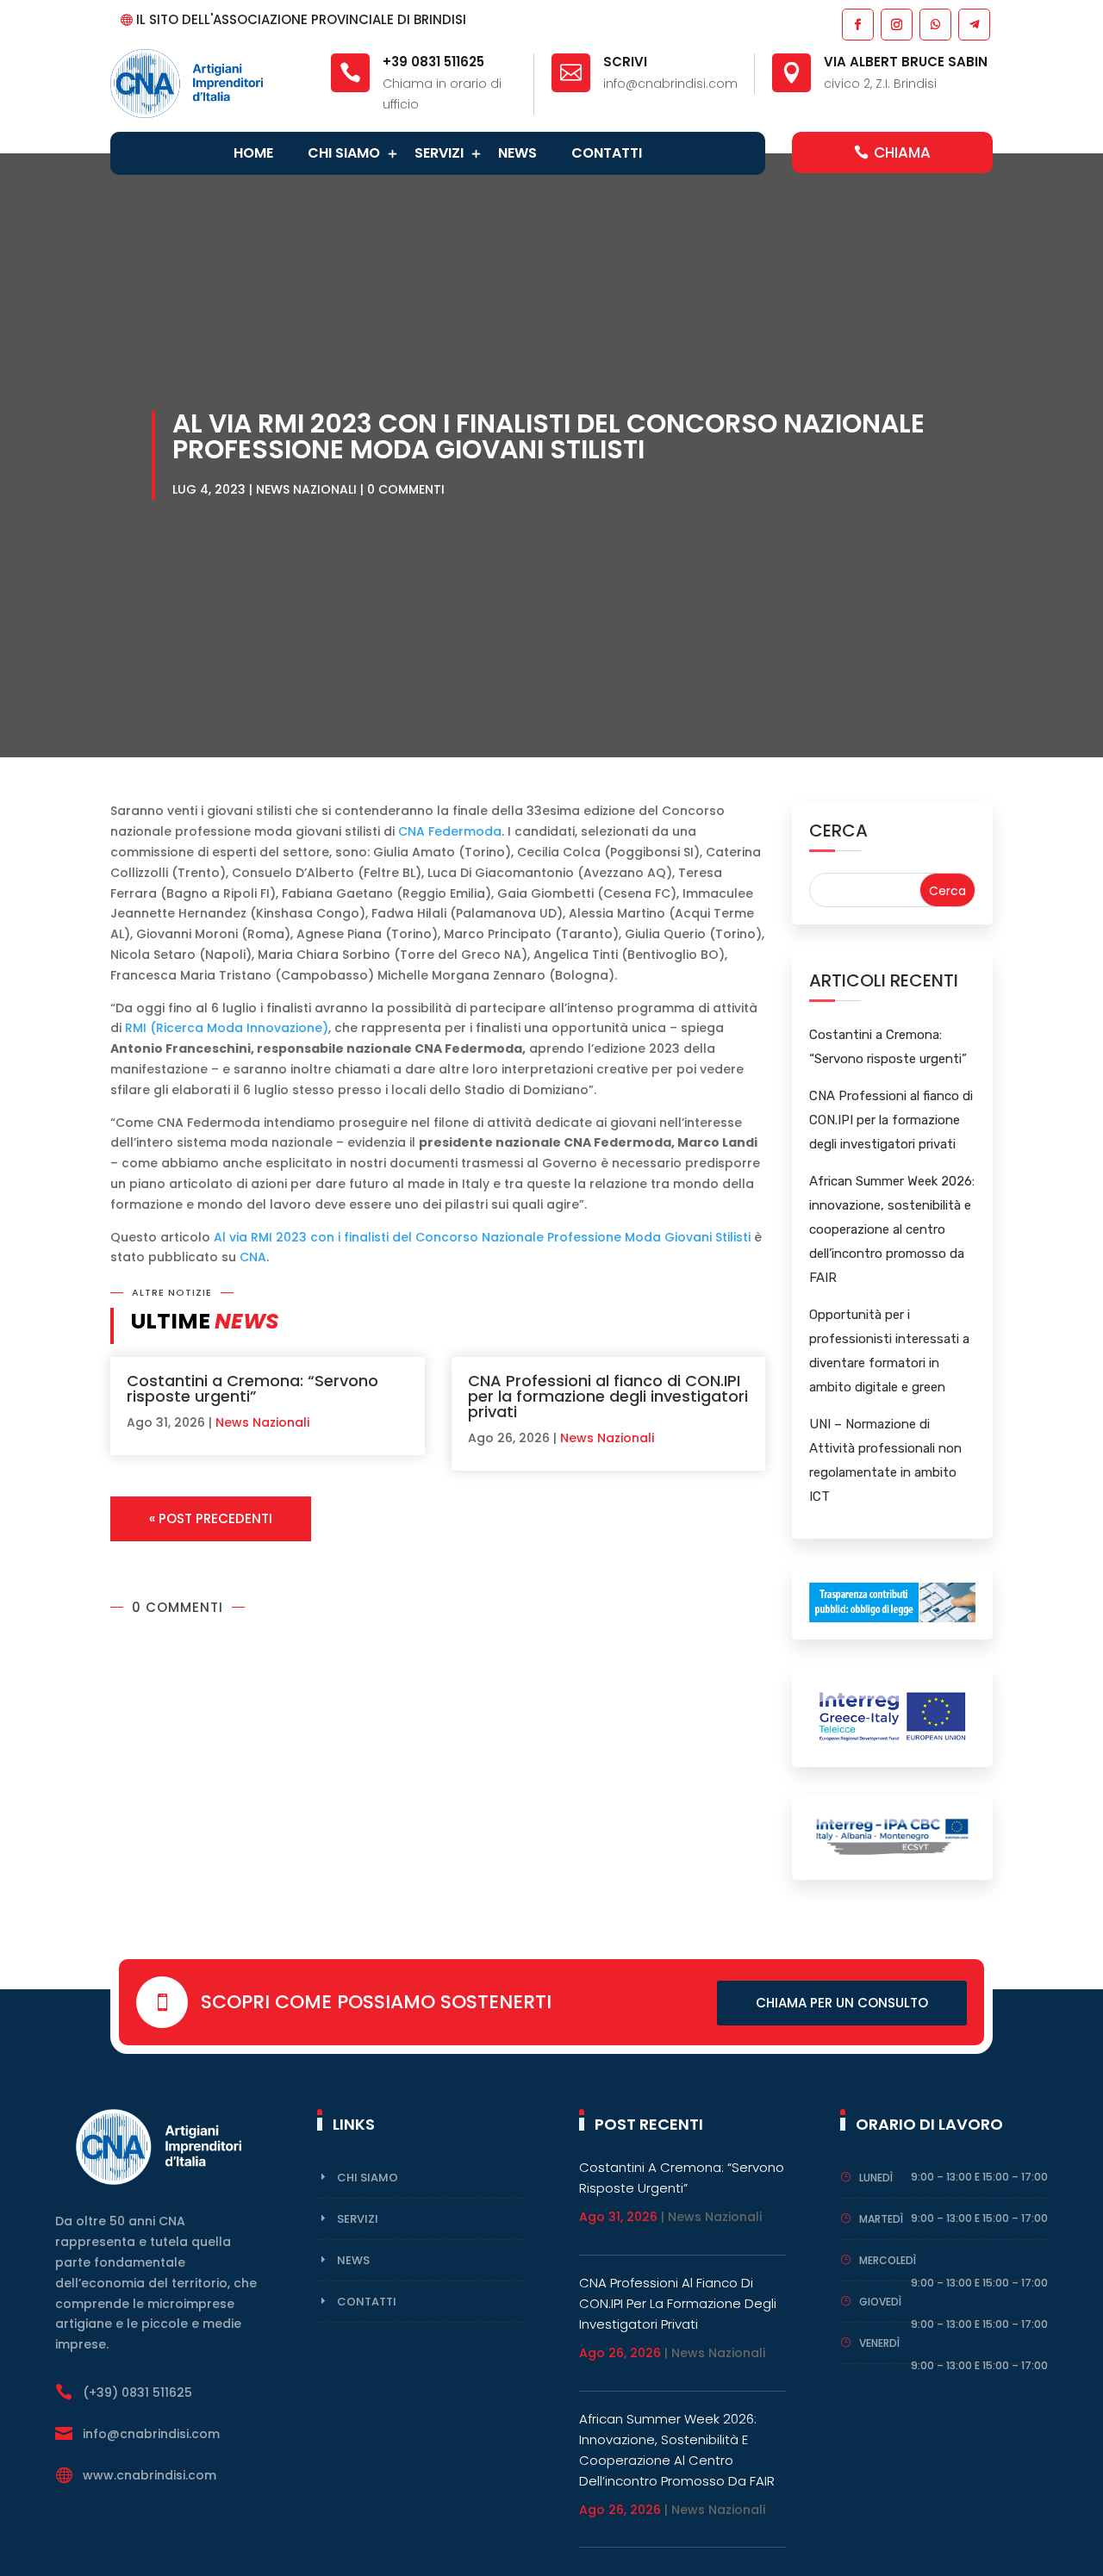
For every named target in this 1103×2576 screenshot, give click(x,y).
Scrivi (625, 62)
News (517, 153)
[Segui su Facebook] (857, 24)
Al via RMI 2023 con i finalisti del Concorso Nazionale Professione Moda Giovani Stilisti (482, 1237)
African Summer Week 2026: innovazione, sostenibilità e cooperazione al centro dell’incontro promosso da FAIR (892, 1229)
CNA (253, 1257)
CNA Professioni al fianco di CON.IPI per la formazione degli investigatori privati (608, 1396)
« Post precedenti (211, 1518)
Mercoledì (888, 2260)
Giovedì (880, 2302)
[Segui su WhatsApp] (935, 24)
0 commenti (406, 489)
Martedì (881, 2219)
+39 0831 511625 (433, 62)
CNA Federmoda (450, 831)
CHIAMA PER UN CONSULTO (842, 2003)
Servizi (439, 153)
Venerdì (879, 2343)
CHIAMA (902, 152)
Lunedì (876, 2178)
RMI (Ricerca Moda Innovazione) (227, 1028)
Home (253, 153)
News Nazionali (306, 489)
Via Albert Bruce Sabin (906, 62)
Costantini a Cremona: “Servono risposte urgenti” (252, 1388)
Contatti (607, 153)
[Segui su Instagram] (896, 24)
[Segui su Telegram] (973, 24)
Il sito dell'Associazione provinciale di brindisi (301, 19)
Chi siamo (344, 153)
